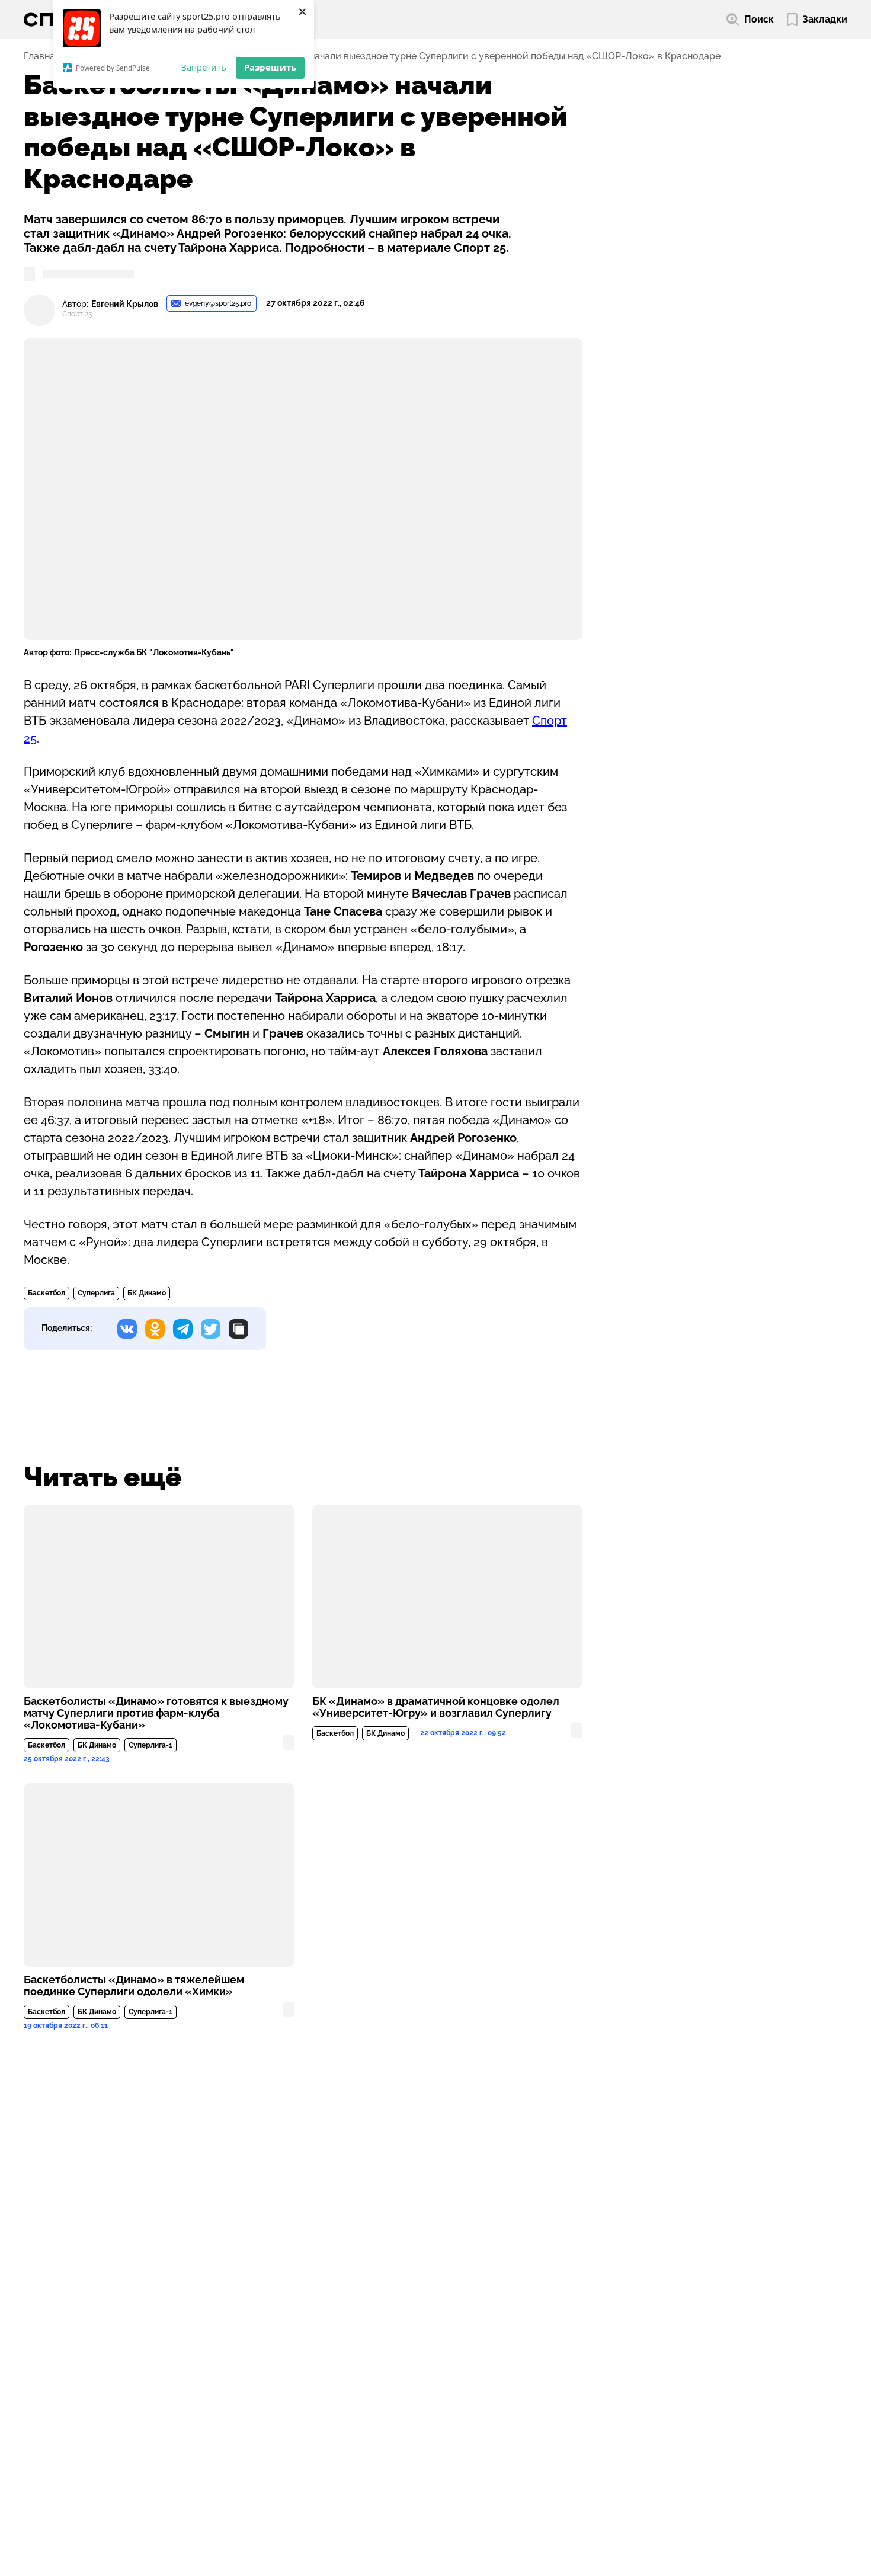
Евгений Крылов (125, 304)
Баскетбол (47, 1293)
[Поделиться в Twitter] (211, 1329)
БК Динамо (147, 1293)
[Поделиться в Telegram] (183, 1329)
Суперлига (96, 1293)
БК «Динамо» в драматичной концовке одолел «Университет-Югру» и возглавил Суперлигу (436, 1707)
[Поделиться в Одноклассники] (155, 1329)
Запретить (204, 67)
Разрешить (270, 67)
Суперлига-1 (150, 1745)
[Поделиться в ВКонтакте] (127, 1329)
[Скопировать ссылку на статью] (238, 1329)
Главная (42, 56)
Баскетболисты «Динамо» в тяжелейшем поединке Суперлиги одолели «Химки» (134, 1986)
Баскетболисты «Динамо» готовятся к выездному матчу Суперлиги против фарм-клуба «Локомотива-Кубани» (156, 1713)
